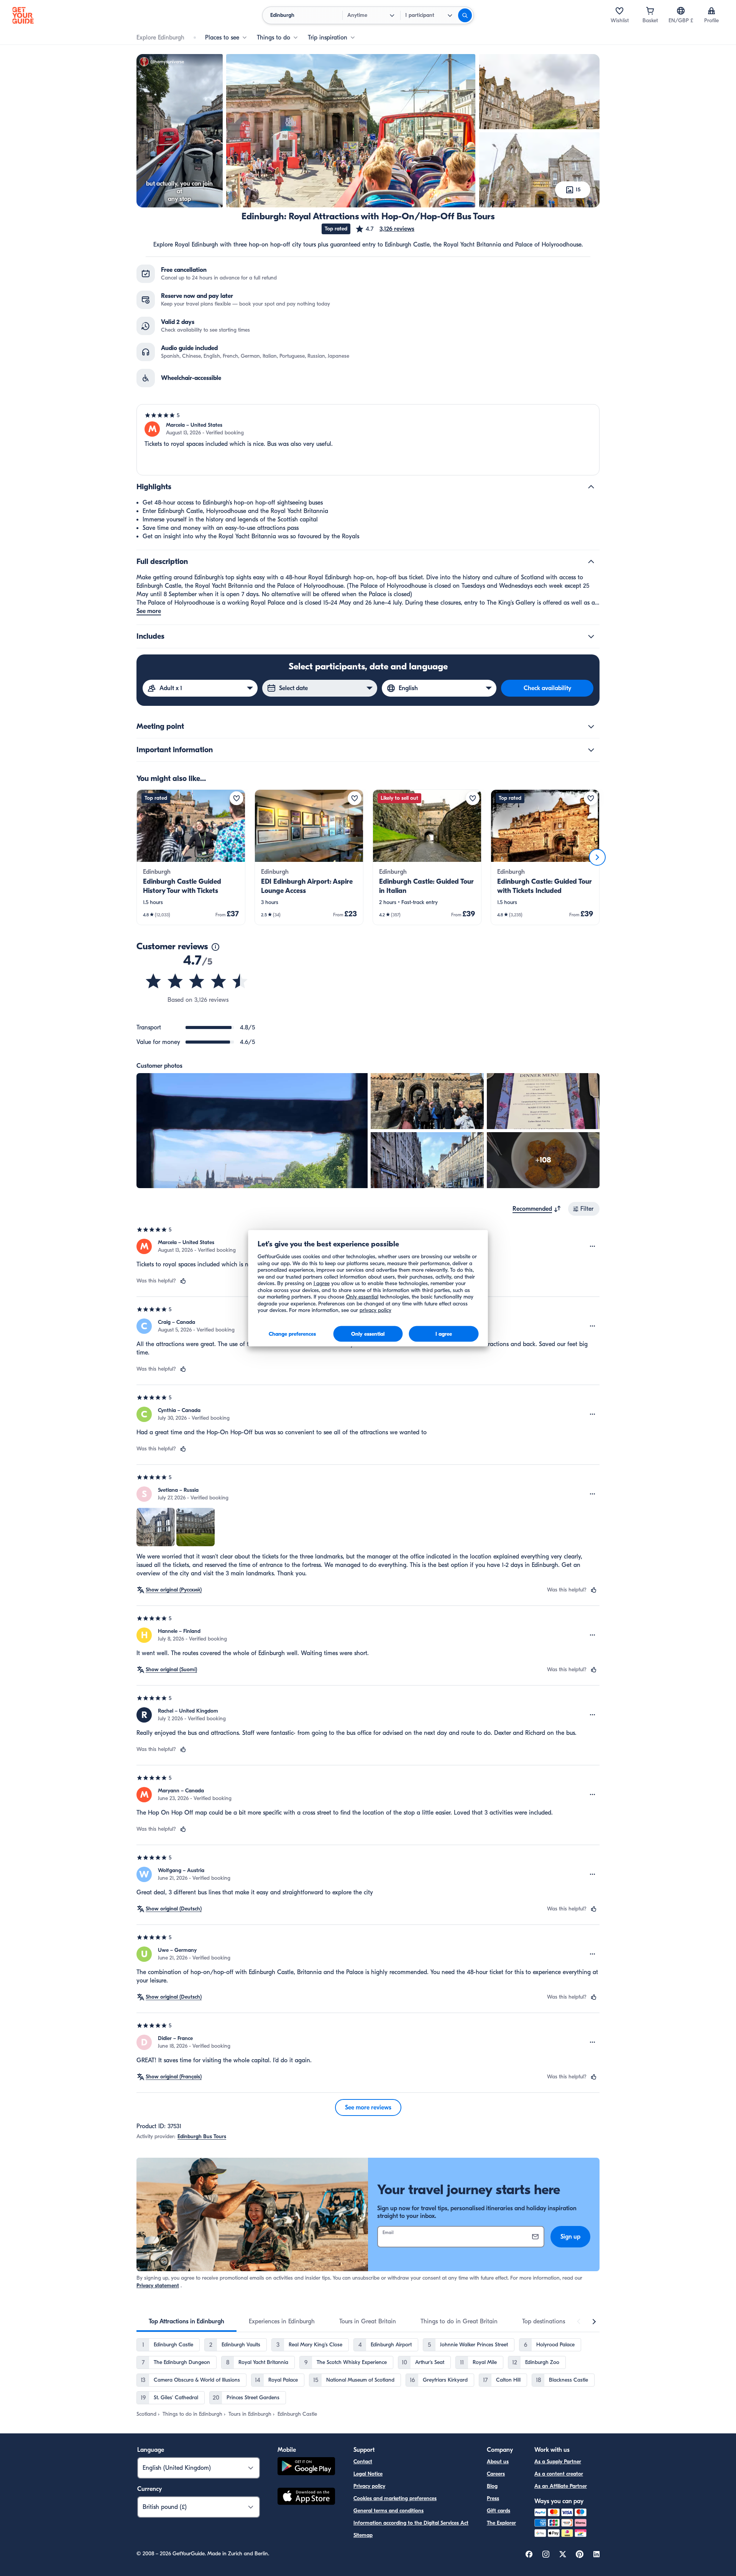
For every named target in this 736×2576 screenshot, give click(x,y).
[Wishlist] (619, 11)
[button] (385, 229)
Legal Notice (368, 2474)
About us (498, 2462)
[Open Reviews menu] (593, 1246)
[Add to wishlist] (237, 798)
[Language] (681, 11)
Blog (492, 2486)
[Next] (597, 857)
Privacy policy (369, 2486)
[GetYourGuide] (23, 15)
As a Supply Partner (558, 2462)
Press (493, 2498)
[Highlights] (591, 487)
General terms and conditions (389, 2511)
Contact (363, 2462)
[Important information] (591, 750)
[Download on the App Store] (306, 2497)
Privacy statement (158, 2286)
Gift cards (499, 2511)
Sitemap (363, 2535)
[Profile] (711, 11)
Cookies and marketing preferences (395, 2498)
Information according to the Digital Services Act (411, 2523)
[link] (191, 857)
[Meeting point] (591, 727)
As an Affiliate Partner (561, 2486)
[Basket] (650, 11)
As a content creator (559, 2474)
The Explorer (501, 2523)
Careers (496, 2474)
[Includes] (591, 636)
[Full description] (591, 562)
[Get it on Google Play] (306, 2467)
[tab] (186, 2321)
